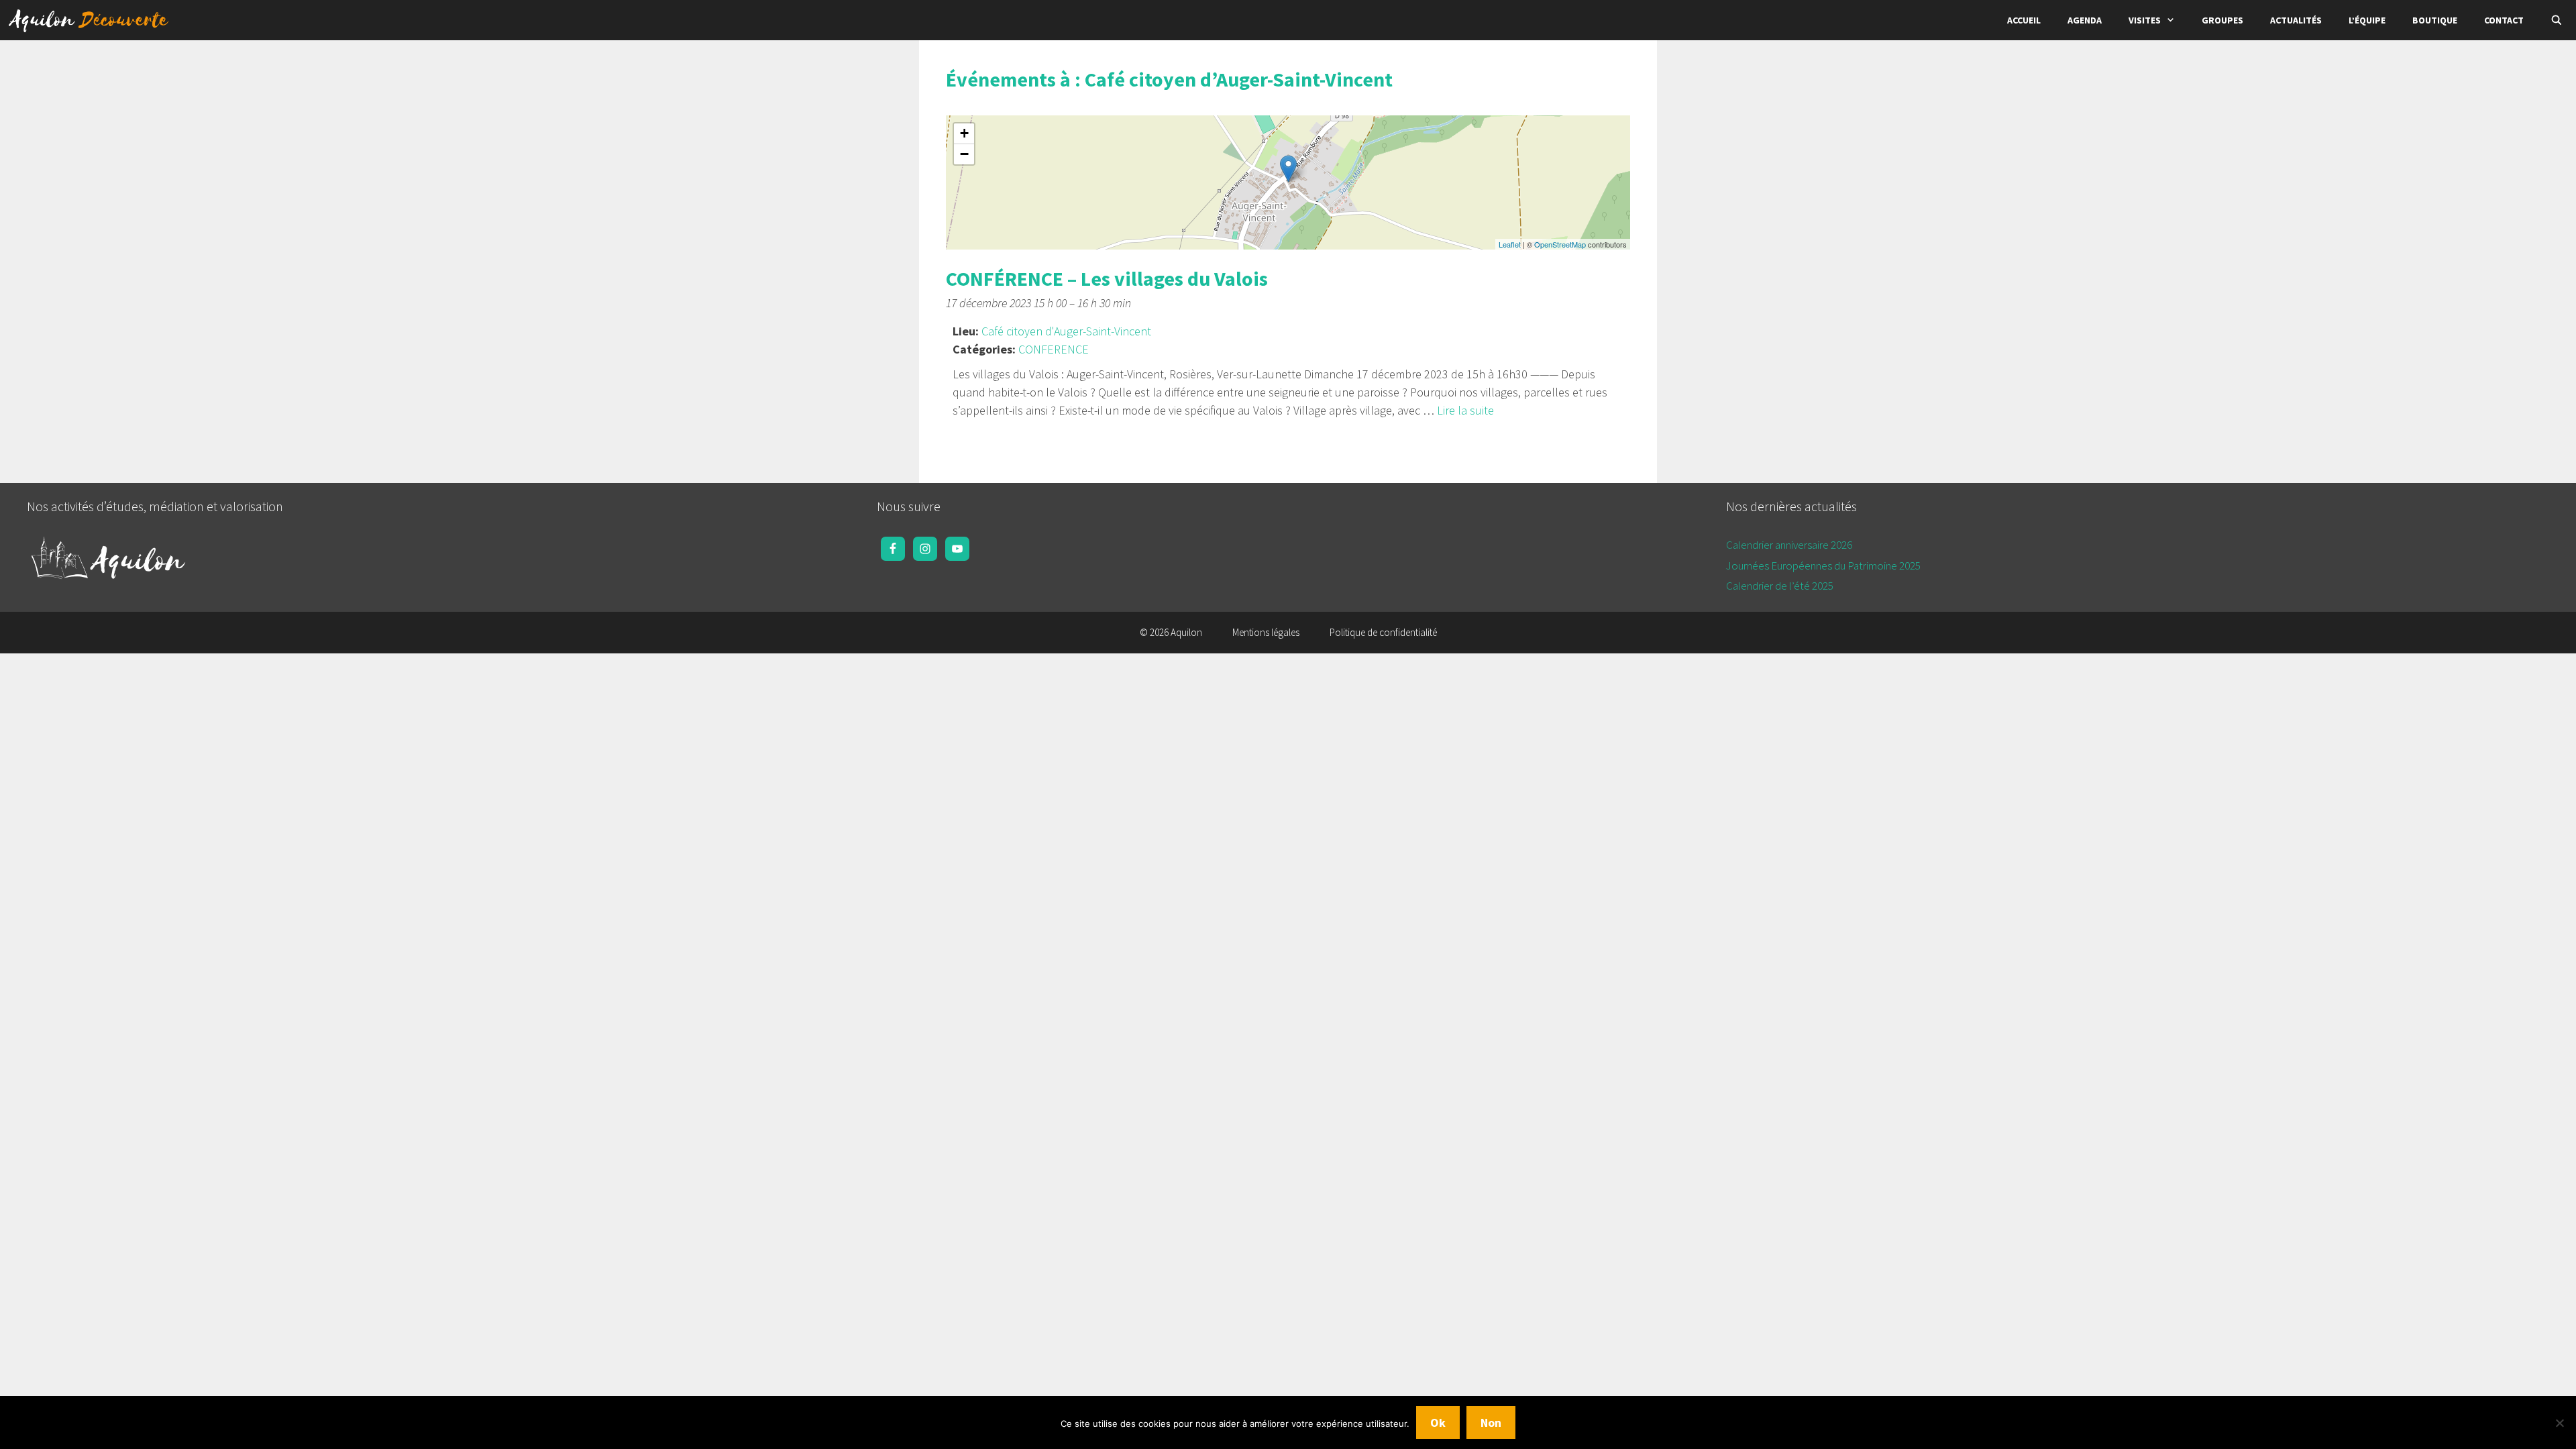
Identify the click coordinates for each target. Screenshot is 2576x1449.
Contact (2504, 20)
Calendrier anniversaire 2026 (1789, 545)
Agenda (2085, 20)
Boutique (2435, 20)
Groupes (2222, 20)
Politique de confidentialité (1383, 632)
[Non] (2559, 1423)
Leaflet (1510, 244)
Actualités (2296, 20)
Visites (2145, 20)
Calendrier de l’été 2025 (1780, 586)
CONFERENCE (1054, 349)
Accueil (2024, 20)
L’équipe (2367, 20)
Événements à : (1169, 79)
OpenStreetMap (1560, 244)
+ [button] (964, 133)
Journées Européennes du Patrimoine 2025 (1823, 566)
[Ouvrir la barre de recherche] (2557, 20)
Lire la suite (1465, 410)
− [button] (964, 154)
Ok (1438, 1423)
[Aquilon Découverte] (92, 20)
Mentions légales (1266, 632)
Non (1491, 1423)
